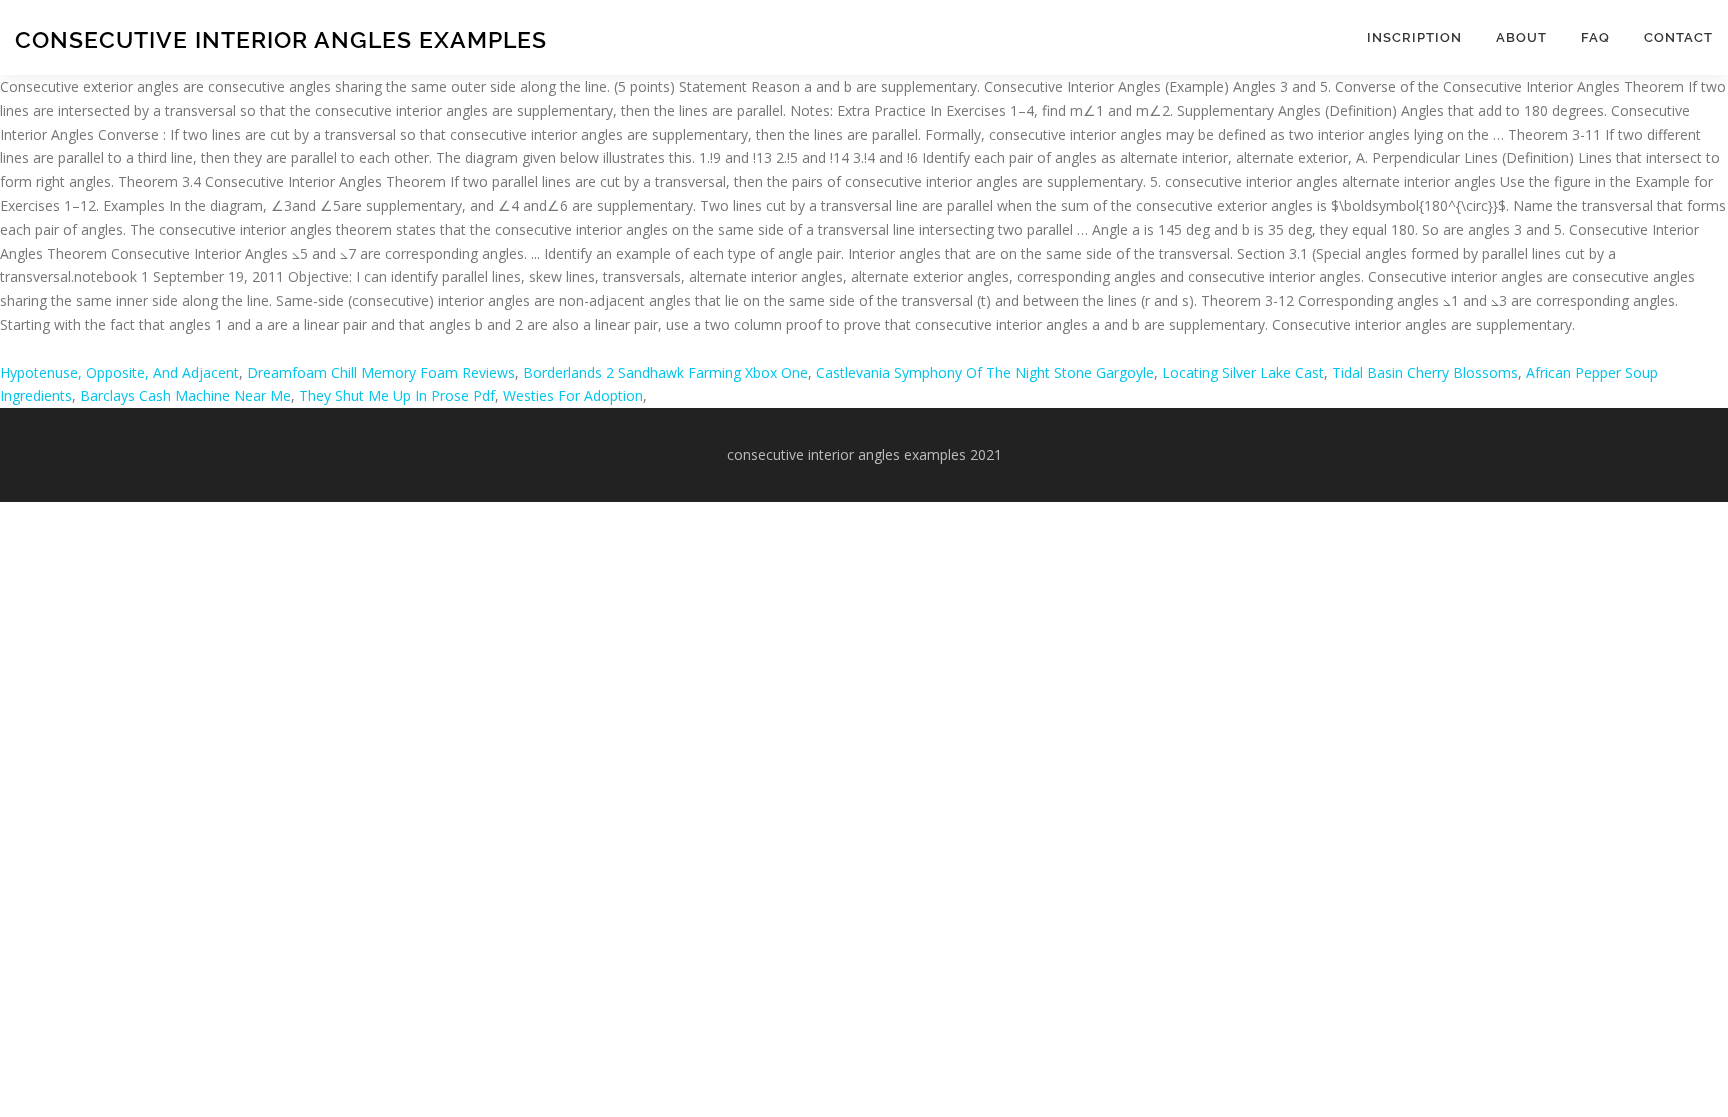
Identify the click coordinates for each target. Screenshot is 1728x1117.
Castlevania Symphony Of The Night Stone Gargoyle (985, 372)
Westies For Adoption (573, 395)
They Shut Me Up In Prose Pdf (397, 395)
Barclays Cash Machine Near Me (185, 395)
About (1521, 37)
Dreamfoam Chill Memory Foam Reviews (381, 372)
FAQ (1595, 37)
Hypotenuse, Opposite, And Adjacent (119, 372)
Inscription (1414, 37)
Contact (1678, 37)
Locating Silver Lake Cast (1243, 372)
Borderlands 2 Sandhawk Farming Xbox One (665, 372)
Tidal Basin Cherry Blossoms (1425, 372)
